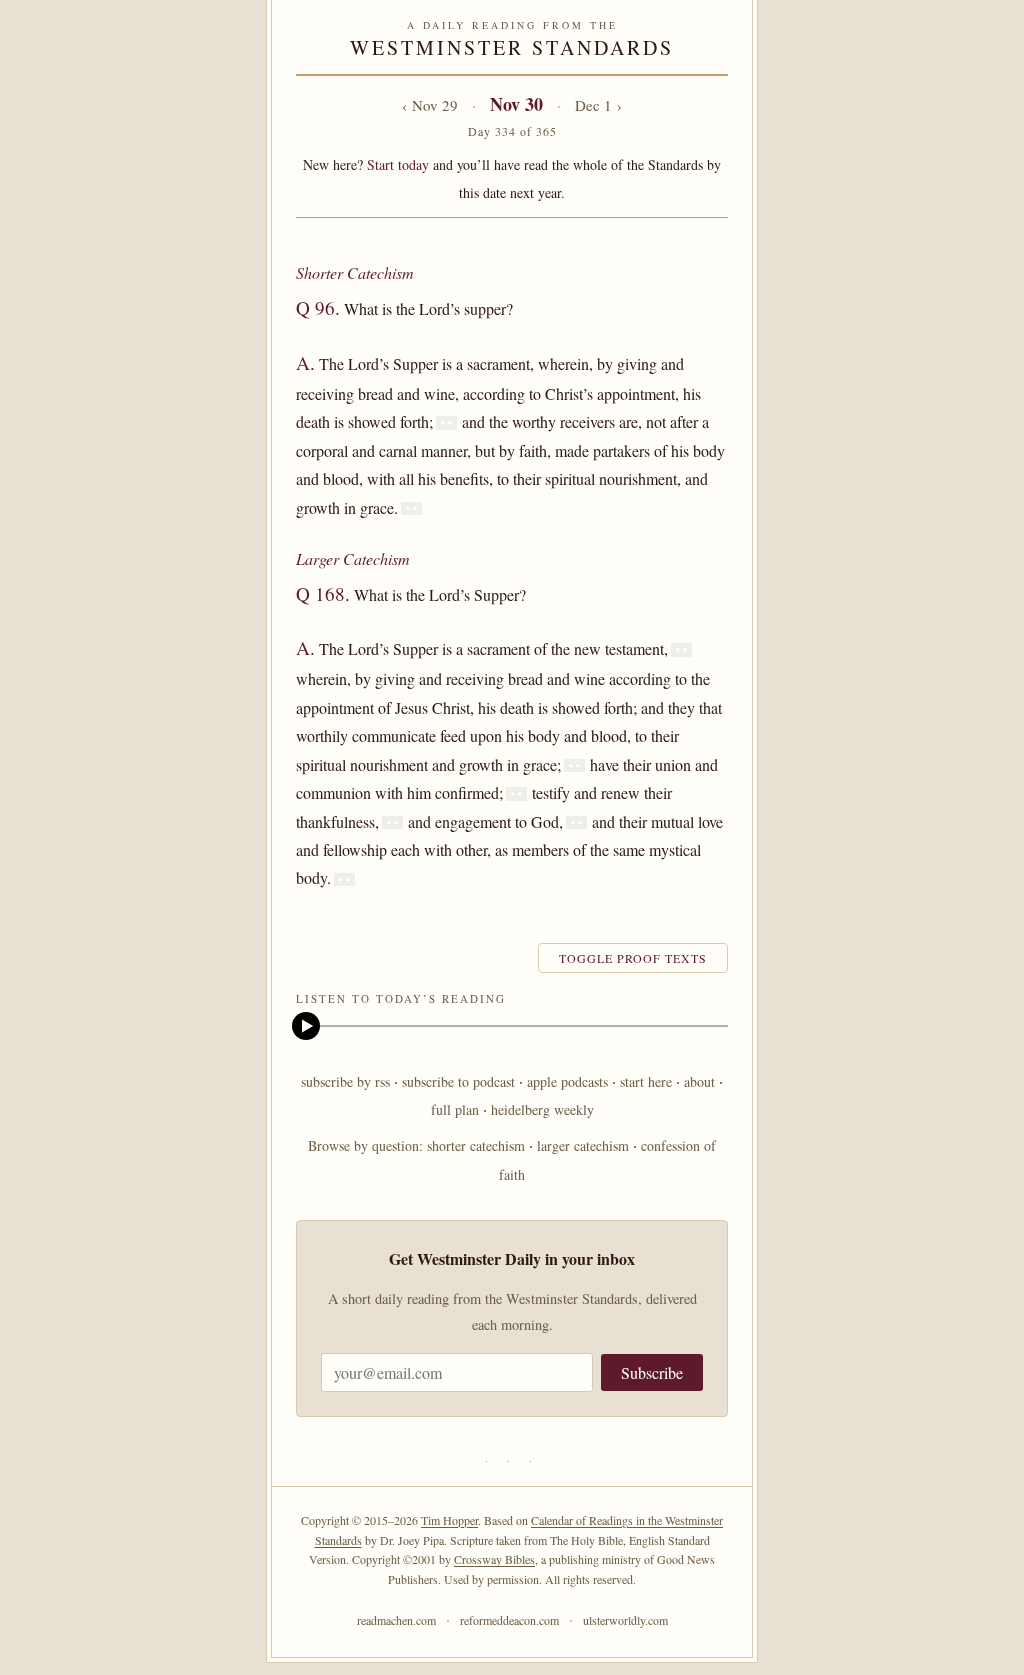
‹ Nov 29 (430, 105)
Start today (398, 164)
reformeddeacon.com (509, 1620)
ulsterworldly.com (625, 1620)
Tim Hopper (449, 1520)
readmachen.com (396, 1620)
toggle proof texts (633, 958)
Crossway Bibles (494, 1559)
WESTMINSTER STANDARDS (512, 47)
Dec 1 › (598, 105)
